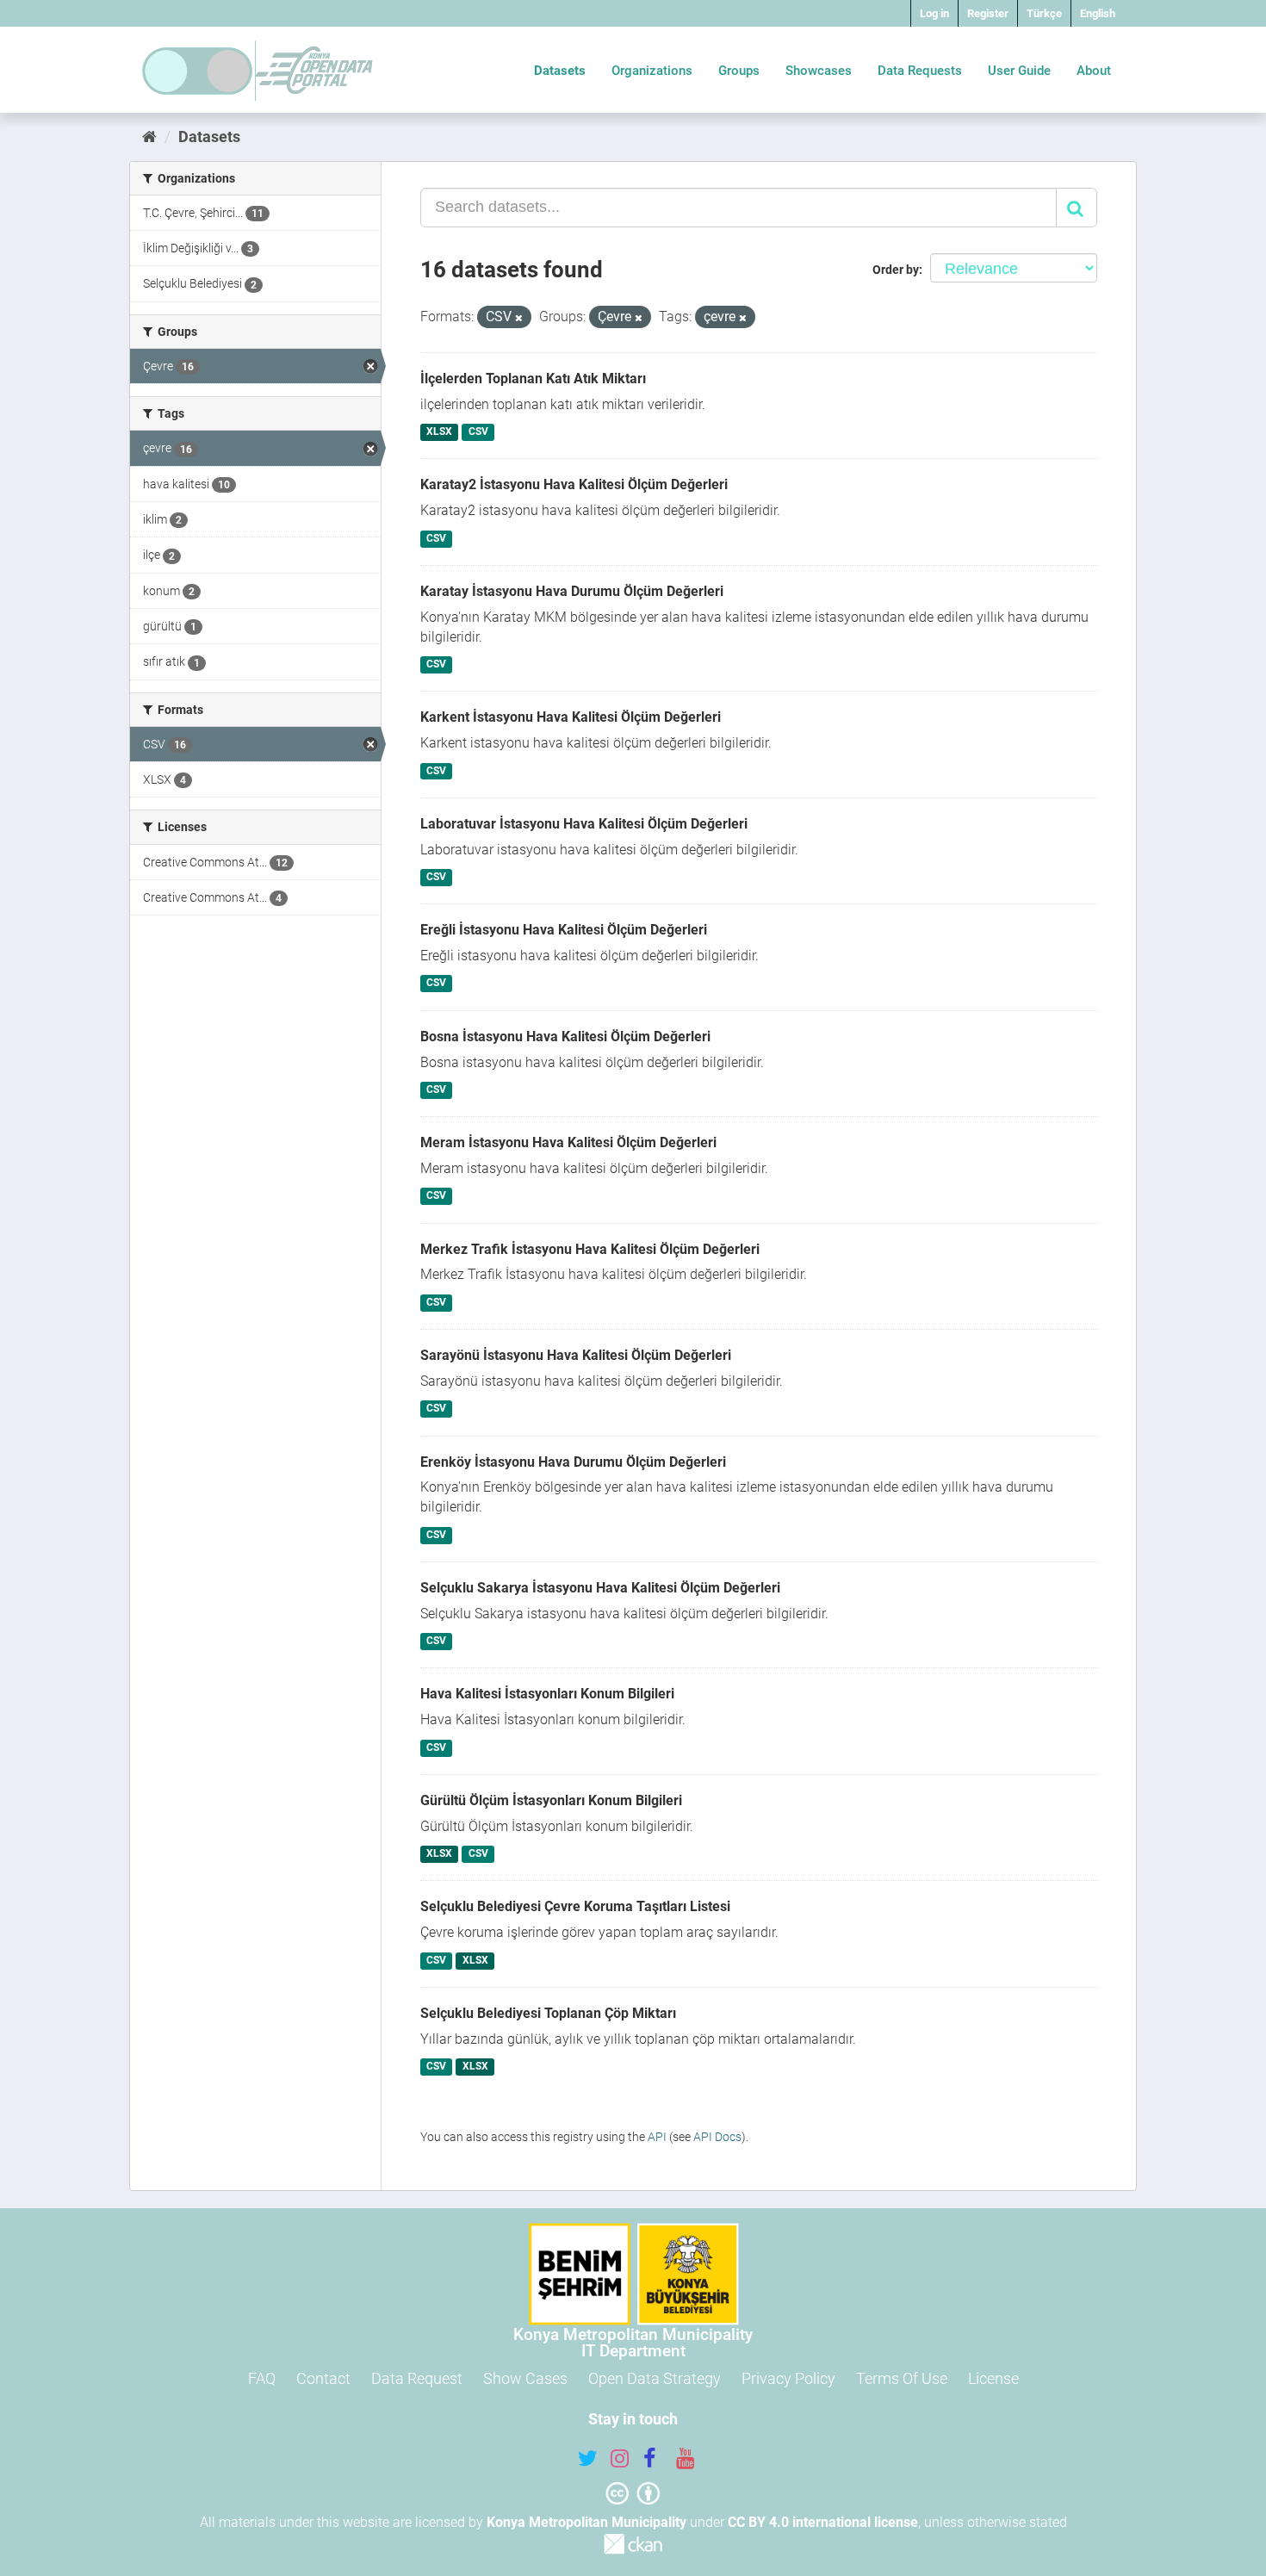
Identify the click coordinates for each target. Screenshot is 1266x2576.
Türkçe (1044, 13)
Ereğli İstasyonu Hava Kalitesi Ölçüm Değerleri (564, 930)
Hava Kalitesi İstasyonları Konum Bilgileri (547, 1694)
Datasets (560, 71)
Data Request (417, 2378)
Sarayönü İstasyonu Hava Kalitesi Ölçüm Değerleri (576, 1355)
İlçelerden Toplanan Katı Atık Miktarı (533, 379)
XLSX (439, 432)
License (993, 2378)
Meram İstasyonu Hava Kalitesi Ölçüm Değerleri (568, 1142)
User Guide (1019, 71)
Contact (323, 2378)
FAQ (262, 2378)
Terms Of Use (902, 2378)
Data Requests (920, 71)
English (1098, 13)
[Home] (149, 137)
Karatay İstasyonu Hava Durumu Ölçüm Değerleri (572, 591)
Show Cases (525, 2378)
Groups (739, 71)
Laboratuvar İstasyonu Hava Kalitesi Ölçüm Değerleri (584, 824)
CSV (478, 432)
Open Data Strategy (655, 2378)
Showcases (819, 71)
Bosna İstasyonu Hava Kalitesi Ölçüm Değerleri (565, 1037)
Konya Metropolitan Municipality (586, 2522)
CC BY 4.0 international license (823, 2522)
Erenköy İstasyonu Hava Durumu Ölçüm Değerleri (573, 1462)
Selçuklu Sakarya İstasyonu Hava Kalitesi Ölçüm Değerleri (600, 1588)
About (1094, 71)
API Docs (717, 2137)
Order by (896, 270)
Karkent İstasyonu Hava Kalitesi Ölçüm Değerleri (571, 717)
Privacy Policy (788, 2378)
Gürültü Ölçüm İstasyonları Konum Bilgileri (551, 1800)
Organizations (652, 71)
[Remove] (519, 318)
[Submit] (1077, 208)
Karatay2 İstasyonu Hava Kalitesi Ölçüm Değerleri (574, 484)
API (657, 2137)
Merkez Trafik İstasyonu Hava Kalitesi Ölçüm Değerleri (590, 1249)
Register (988, 13)
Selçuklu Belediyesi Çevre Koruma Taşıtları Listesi (575, 1906)
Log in (934, 13)
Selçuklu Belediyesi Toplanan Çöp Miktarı (548, 2013)
